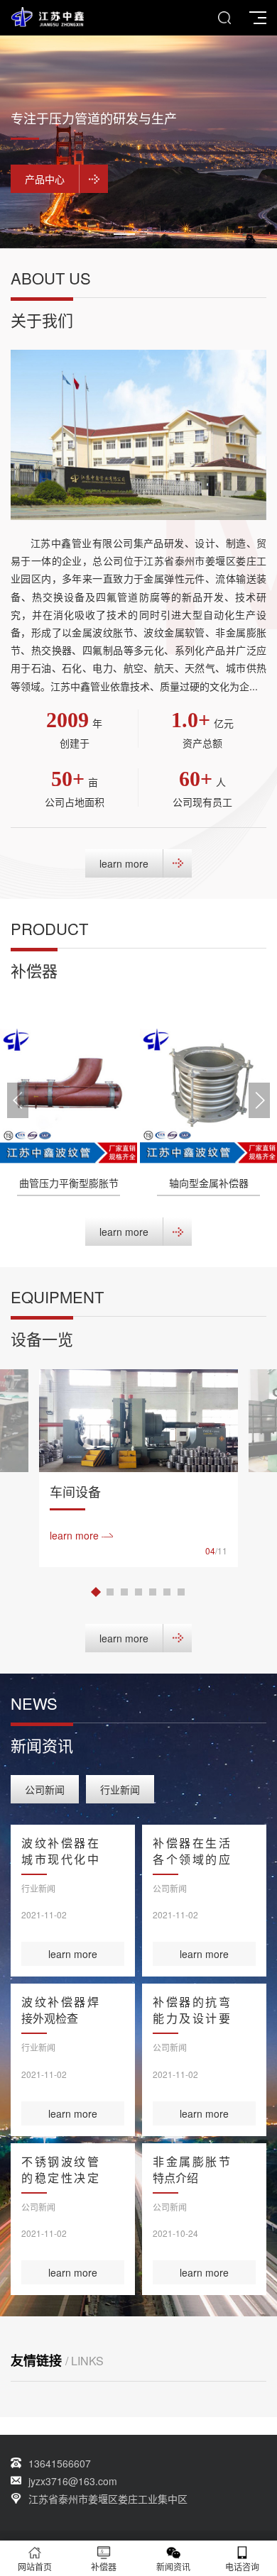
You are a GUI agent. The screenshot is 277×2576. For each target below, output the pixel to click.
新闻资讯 (173, 2566)
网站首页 (35, 2566)
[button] (124, 234)
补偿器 (104, 2566)
